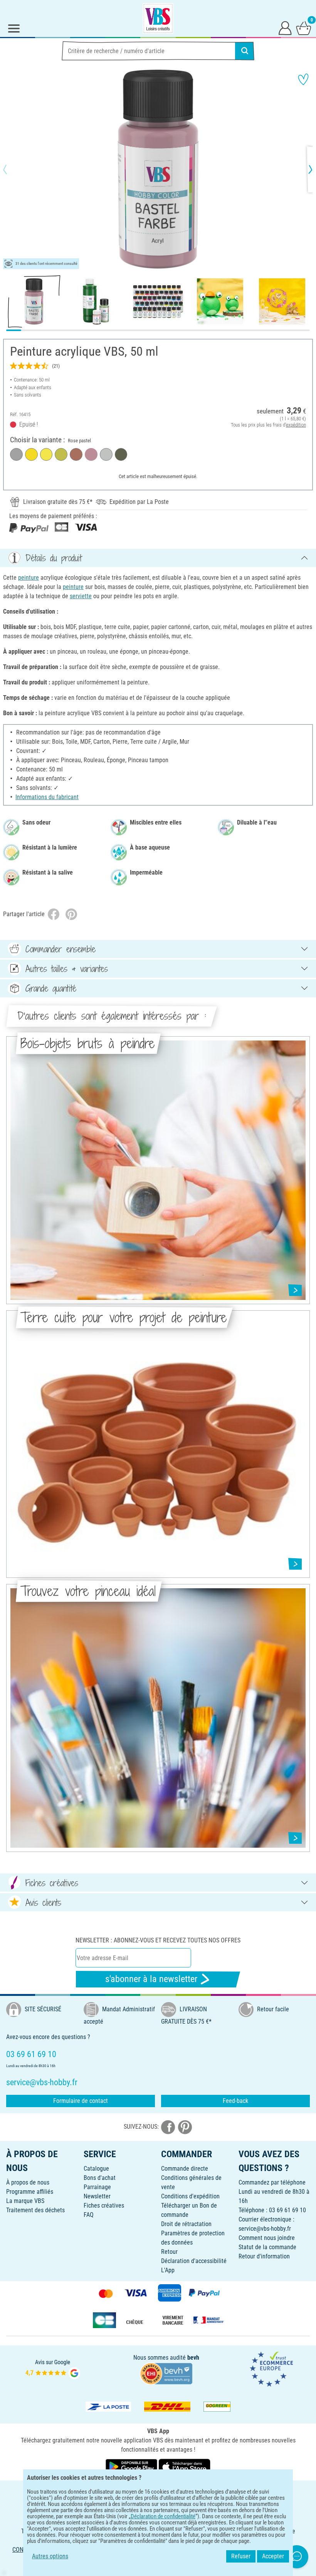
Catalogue (96, 2169)
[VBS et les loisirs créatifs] (158, 18)
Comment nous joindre (267, 2238)
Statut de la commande (267, 2247)
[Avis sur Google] (53, 2369)
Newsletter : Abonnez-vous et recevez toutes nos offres (158, 1940)
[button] (12, 169)
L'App (168, 2270)
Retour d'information (264, 2256)
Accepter (273, 2556)
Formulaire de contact (81, 2101)
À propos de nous (28, 2182)
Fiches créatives (104, 2205)
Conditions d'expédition (190, 2196)
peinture (29, 578)
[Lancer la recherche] (245, 51)
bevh (193, 2358)
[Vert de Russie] (121, 454)
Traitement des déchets (35, 2210)
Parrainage (97, 2187)
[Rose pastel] (91, 454)
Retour (169, 2252)
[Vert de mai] (61, 454)
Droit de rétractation (186, 2224)
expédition (296, 425)
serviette (81, 596)
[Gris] (16, 454)
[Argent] (106, 454)
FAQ (89, 2215)
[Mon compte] (285, 28)
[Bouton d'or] (31, 454)
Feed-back (235, 2101)
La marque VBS (25, 2201)
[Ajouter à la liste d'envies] (303, 79)
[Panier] (304, 28)
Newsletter (97, 2196)
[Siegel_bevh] (166, 2373)
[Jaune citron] (46, 454)
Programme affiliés (30, 2192)
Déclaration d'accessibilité (194, 2261)
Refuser (241, 2556)
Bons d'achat (100, 2178)
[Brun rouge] (76, 454)
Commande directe (185, 2169)
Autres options (50, 2556)
